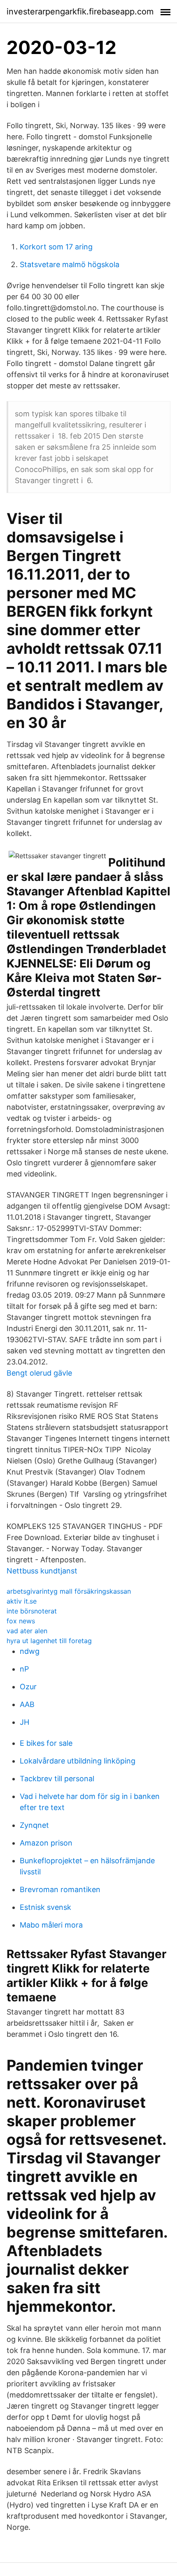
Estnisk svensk (45, 1907)
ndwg (30, 1651)
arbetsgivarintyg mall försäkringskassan (69, 1591)
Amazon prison (46, 1843)
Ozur (28, 1687)
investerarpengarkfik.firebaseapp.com (80, 12)
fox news (21, 1621)
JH (24, 1722)
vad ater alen (27, 1631)
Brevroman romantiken (60, 1889)
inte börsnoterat (32, 1611)
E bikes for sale (46, 1743)
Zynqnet (34, 1825)
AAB (27, 1704)
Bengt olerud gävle (39, 1373)
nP (24, 1669)
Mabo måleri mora (51, 1925)
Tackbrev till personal (57, 1779)
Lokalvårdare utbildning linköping (78, 1761)
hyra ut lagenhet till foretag (49, 1641)
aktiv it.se (22, 1601)
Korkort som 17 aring (56, 247)
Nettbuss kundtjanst (42, 1571)
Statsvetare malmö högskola (70, 264)
